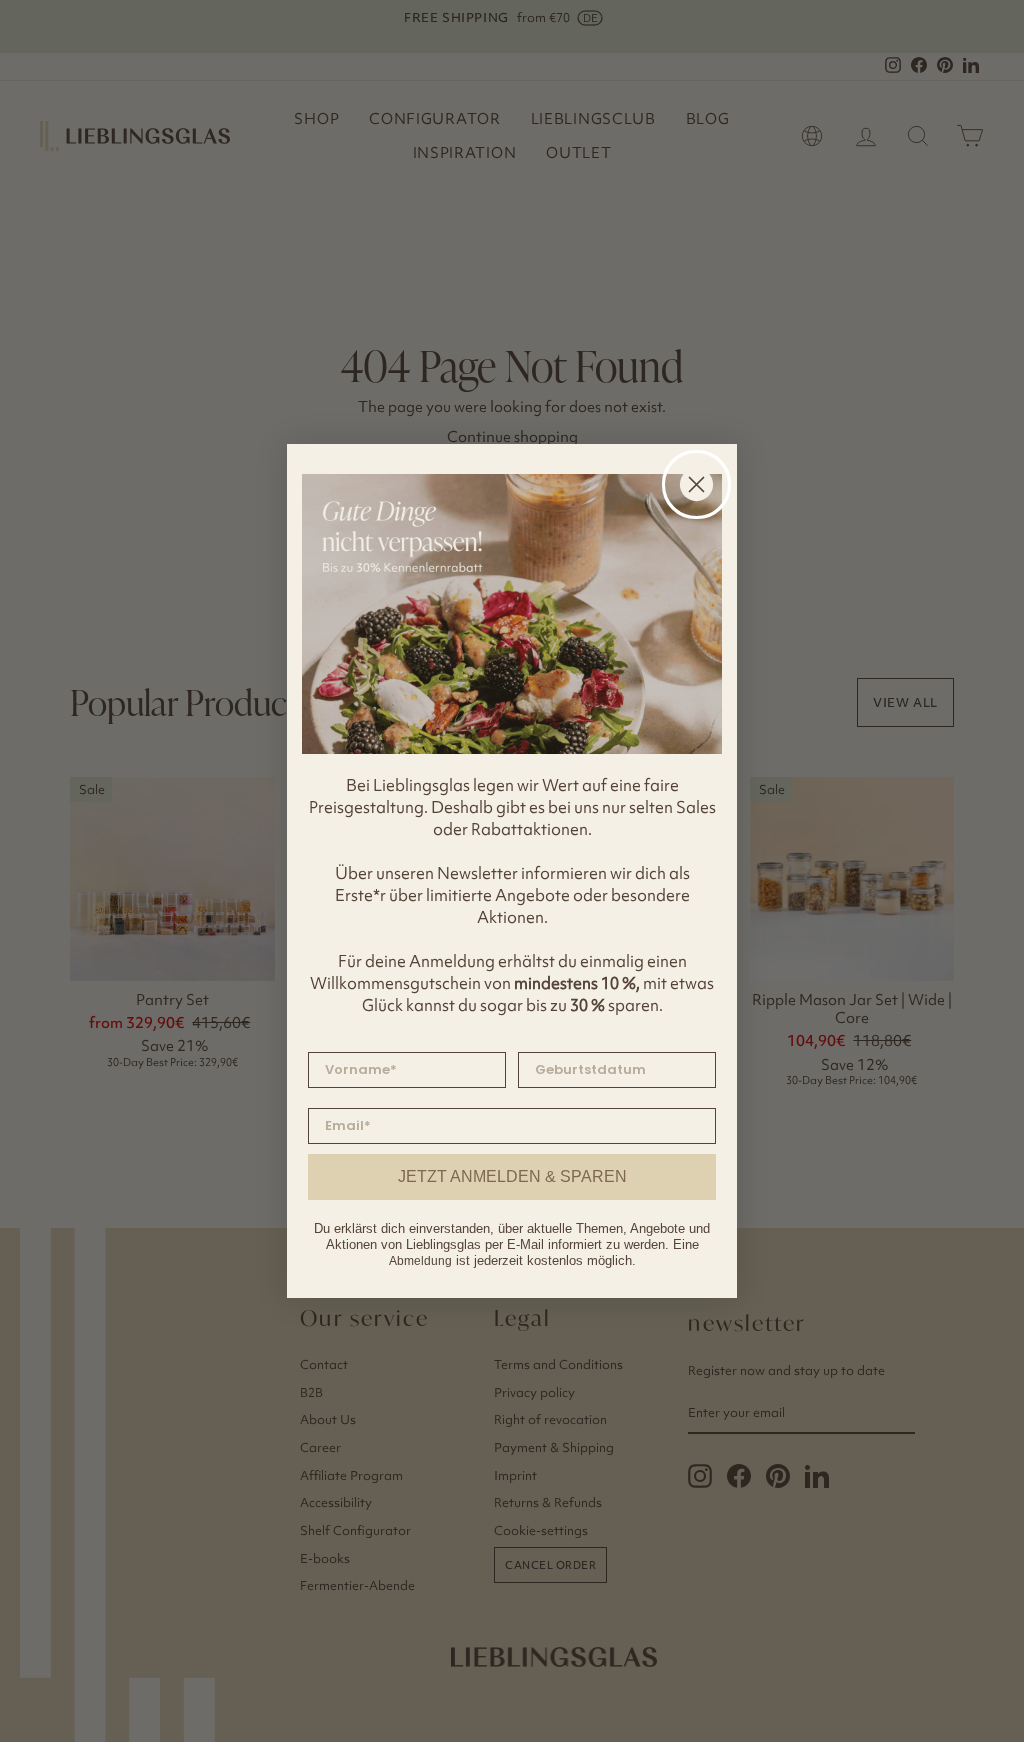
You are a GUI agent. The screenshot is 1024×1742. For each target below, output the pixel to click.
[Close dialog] (696, 484)
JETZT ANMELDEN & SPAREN (512, 1176)
